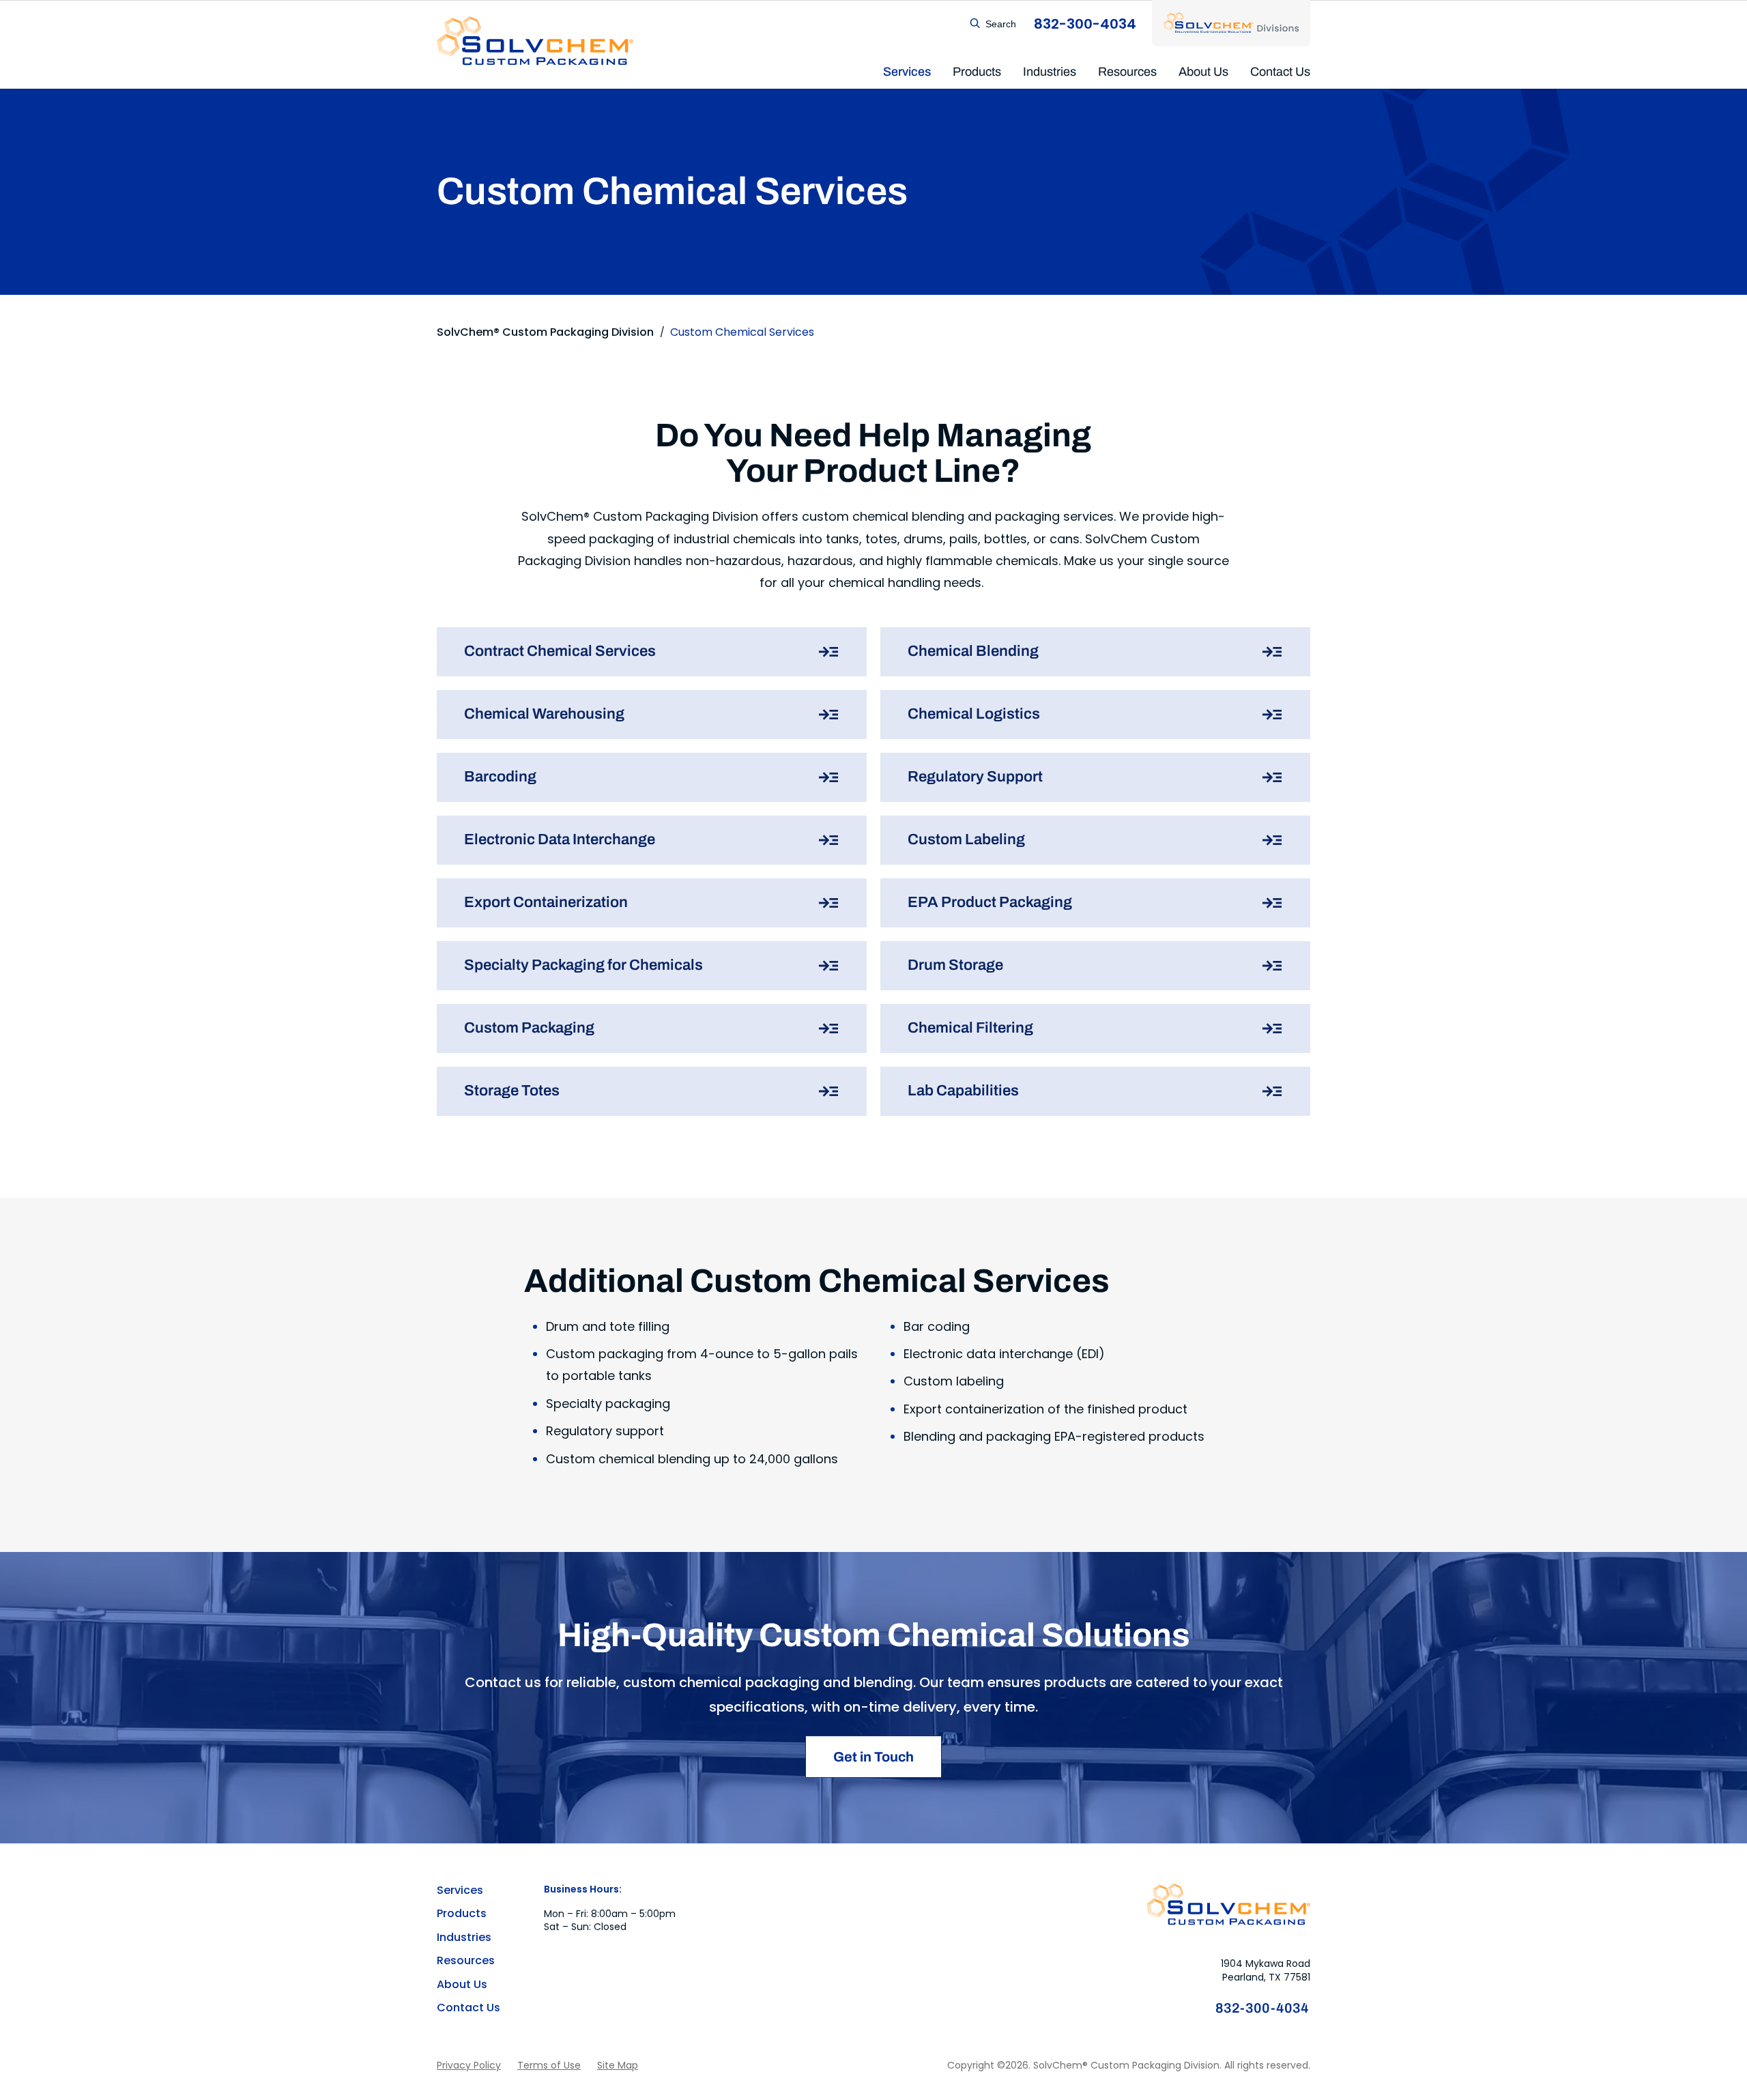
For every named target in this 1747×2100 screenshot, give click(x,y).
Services (907, 72)
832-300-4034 (1263, 2008)
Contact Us (1280, 72)
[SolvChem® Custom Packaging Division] (535, 41)
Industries (1050, 72)
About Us (1203, 72)
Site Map (618, 2066)
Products (977, 72)
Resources (1127, 72)
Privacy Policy (469, 2066)
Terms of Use (549, 2066)
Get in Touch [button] (873, 1757)
